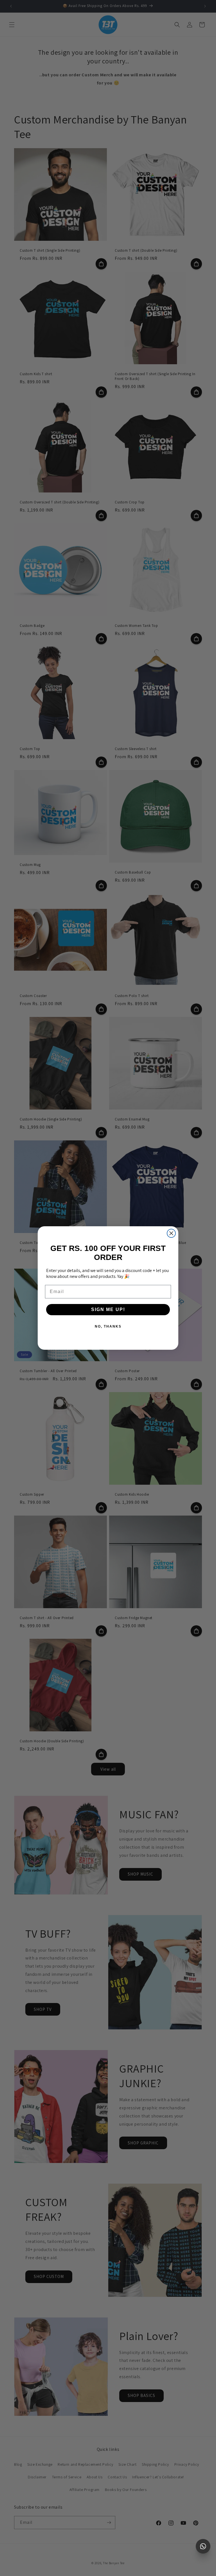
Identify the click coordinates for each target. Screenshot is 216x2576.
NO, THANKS (108, 1326)
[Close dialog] (171, 1233)
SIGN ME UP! (108, 1309)
